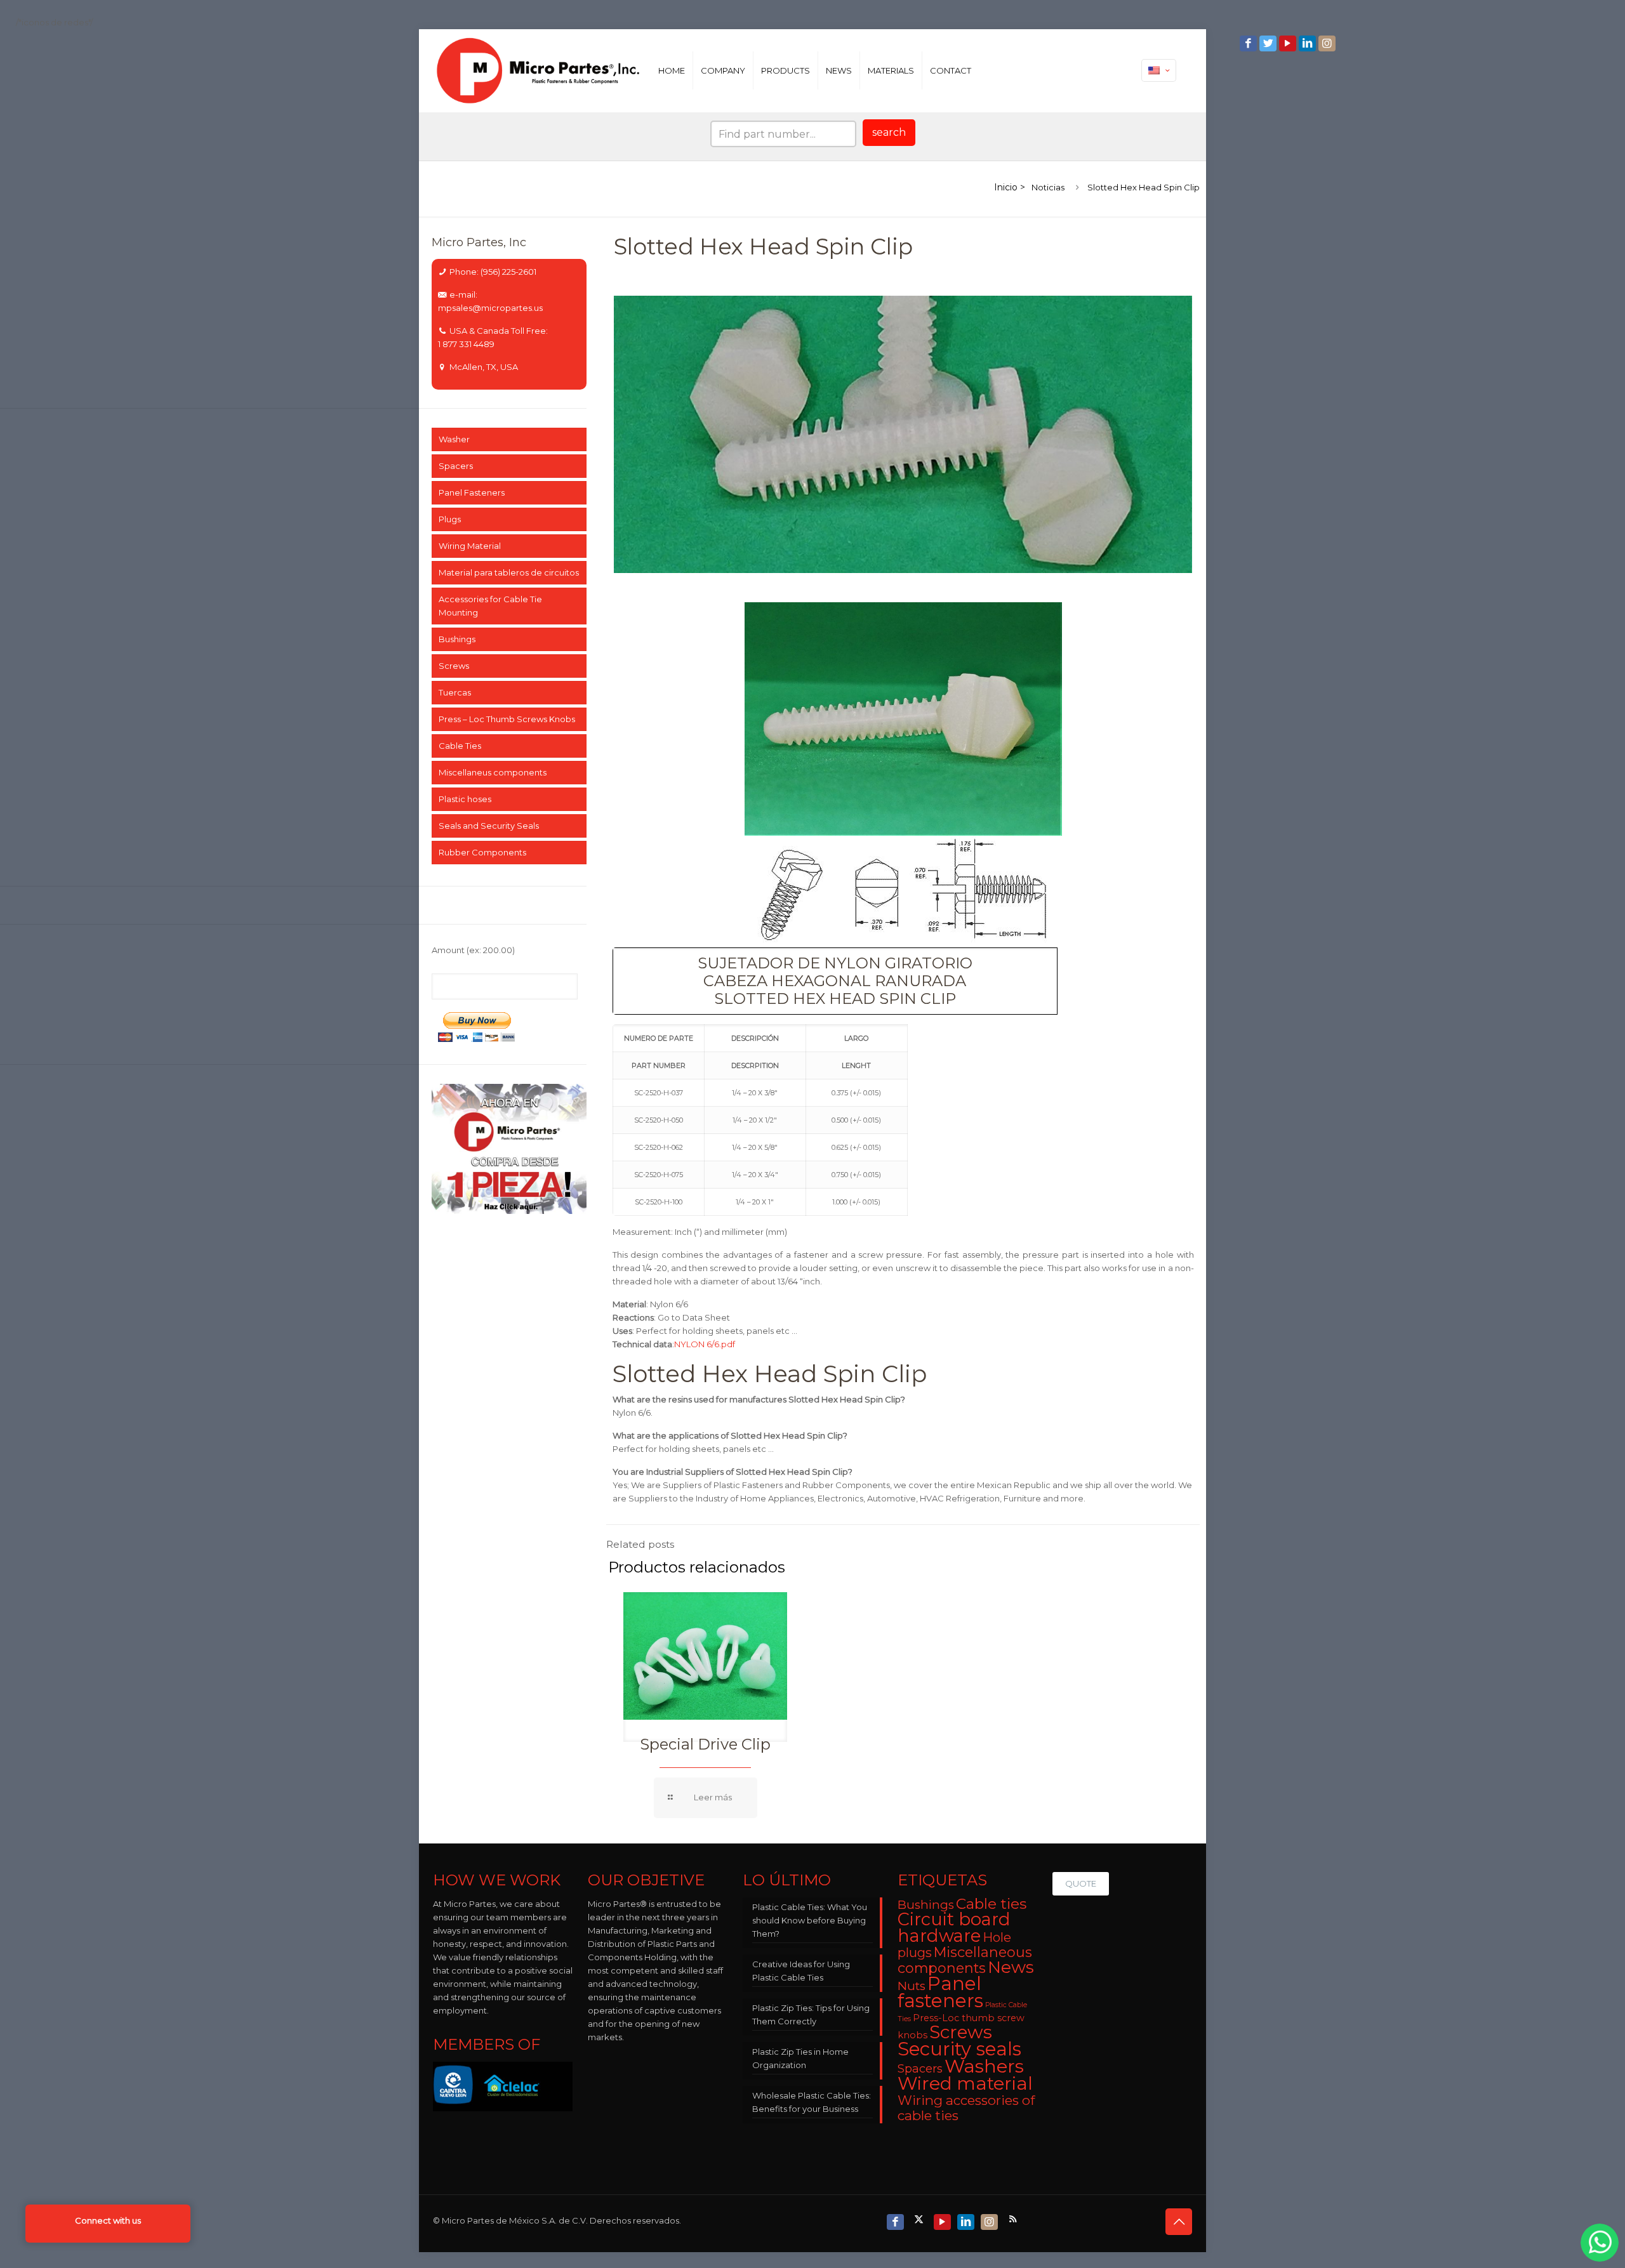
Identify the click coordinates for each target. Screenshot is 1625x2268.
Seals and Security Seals (489, 826)
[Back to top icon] (1179, 2222)
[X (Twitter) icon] (920, 2219)
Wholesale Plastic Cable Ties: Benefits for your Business (812, 2102)
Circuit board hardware (954, 1928)
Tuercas (455, 692)
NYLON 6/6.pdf (705, 1344)
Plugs (450, 519)
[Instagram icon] (1328, 43)
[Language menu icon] (1159, 70)
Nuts (912, 1986)
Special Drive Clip (705, 1744)
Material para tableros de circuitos (509, 572)
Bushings (457, 639)
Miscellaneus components (493, 772)
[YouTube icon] (1289, 43)
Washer (454, 439)
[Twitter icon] (1269, 43)
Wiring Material (470, 546)
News (1011, 1967)
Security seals (959, 2049)
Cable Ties (460, 746)
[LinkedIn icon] (1309, 43)
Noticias (1048, 187)
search (889, 132)
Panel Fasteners (472, 492)
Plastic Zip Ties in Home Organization (800, 2058)
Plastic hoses (465, 799)
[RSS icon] (1014, 2219)
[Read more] (706, 1798)
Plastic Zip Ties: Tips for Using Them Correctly (811, 2014)
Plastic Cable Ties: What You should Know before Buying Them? (810, 1920)
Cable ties (991, 1904)
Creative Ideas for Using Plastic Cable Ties (801, 1971)
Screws (454, 666)
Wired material (965, 2083)
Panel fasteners (940, 1992)
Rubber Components (482, 852)
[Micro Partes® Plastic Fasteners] (539, 70)
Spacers (456, 466)
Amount (473, 950)
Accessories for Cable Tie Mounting (490, 606)
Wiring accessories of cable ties (966, 2108)
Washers (984, 2066)
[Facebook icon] (1250, 43)
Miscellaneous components (965, 1960)
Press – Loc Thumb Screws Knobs (507, 719)
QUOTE (1081, 1883)
